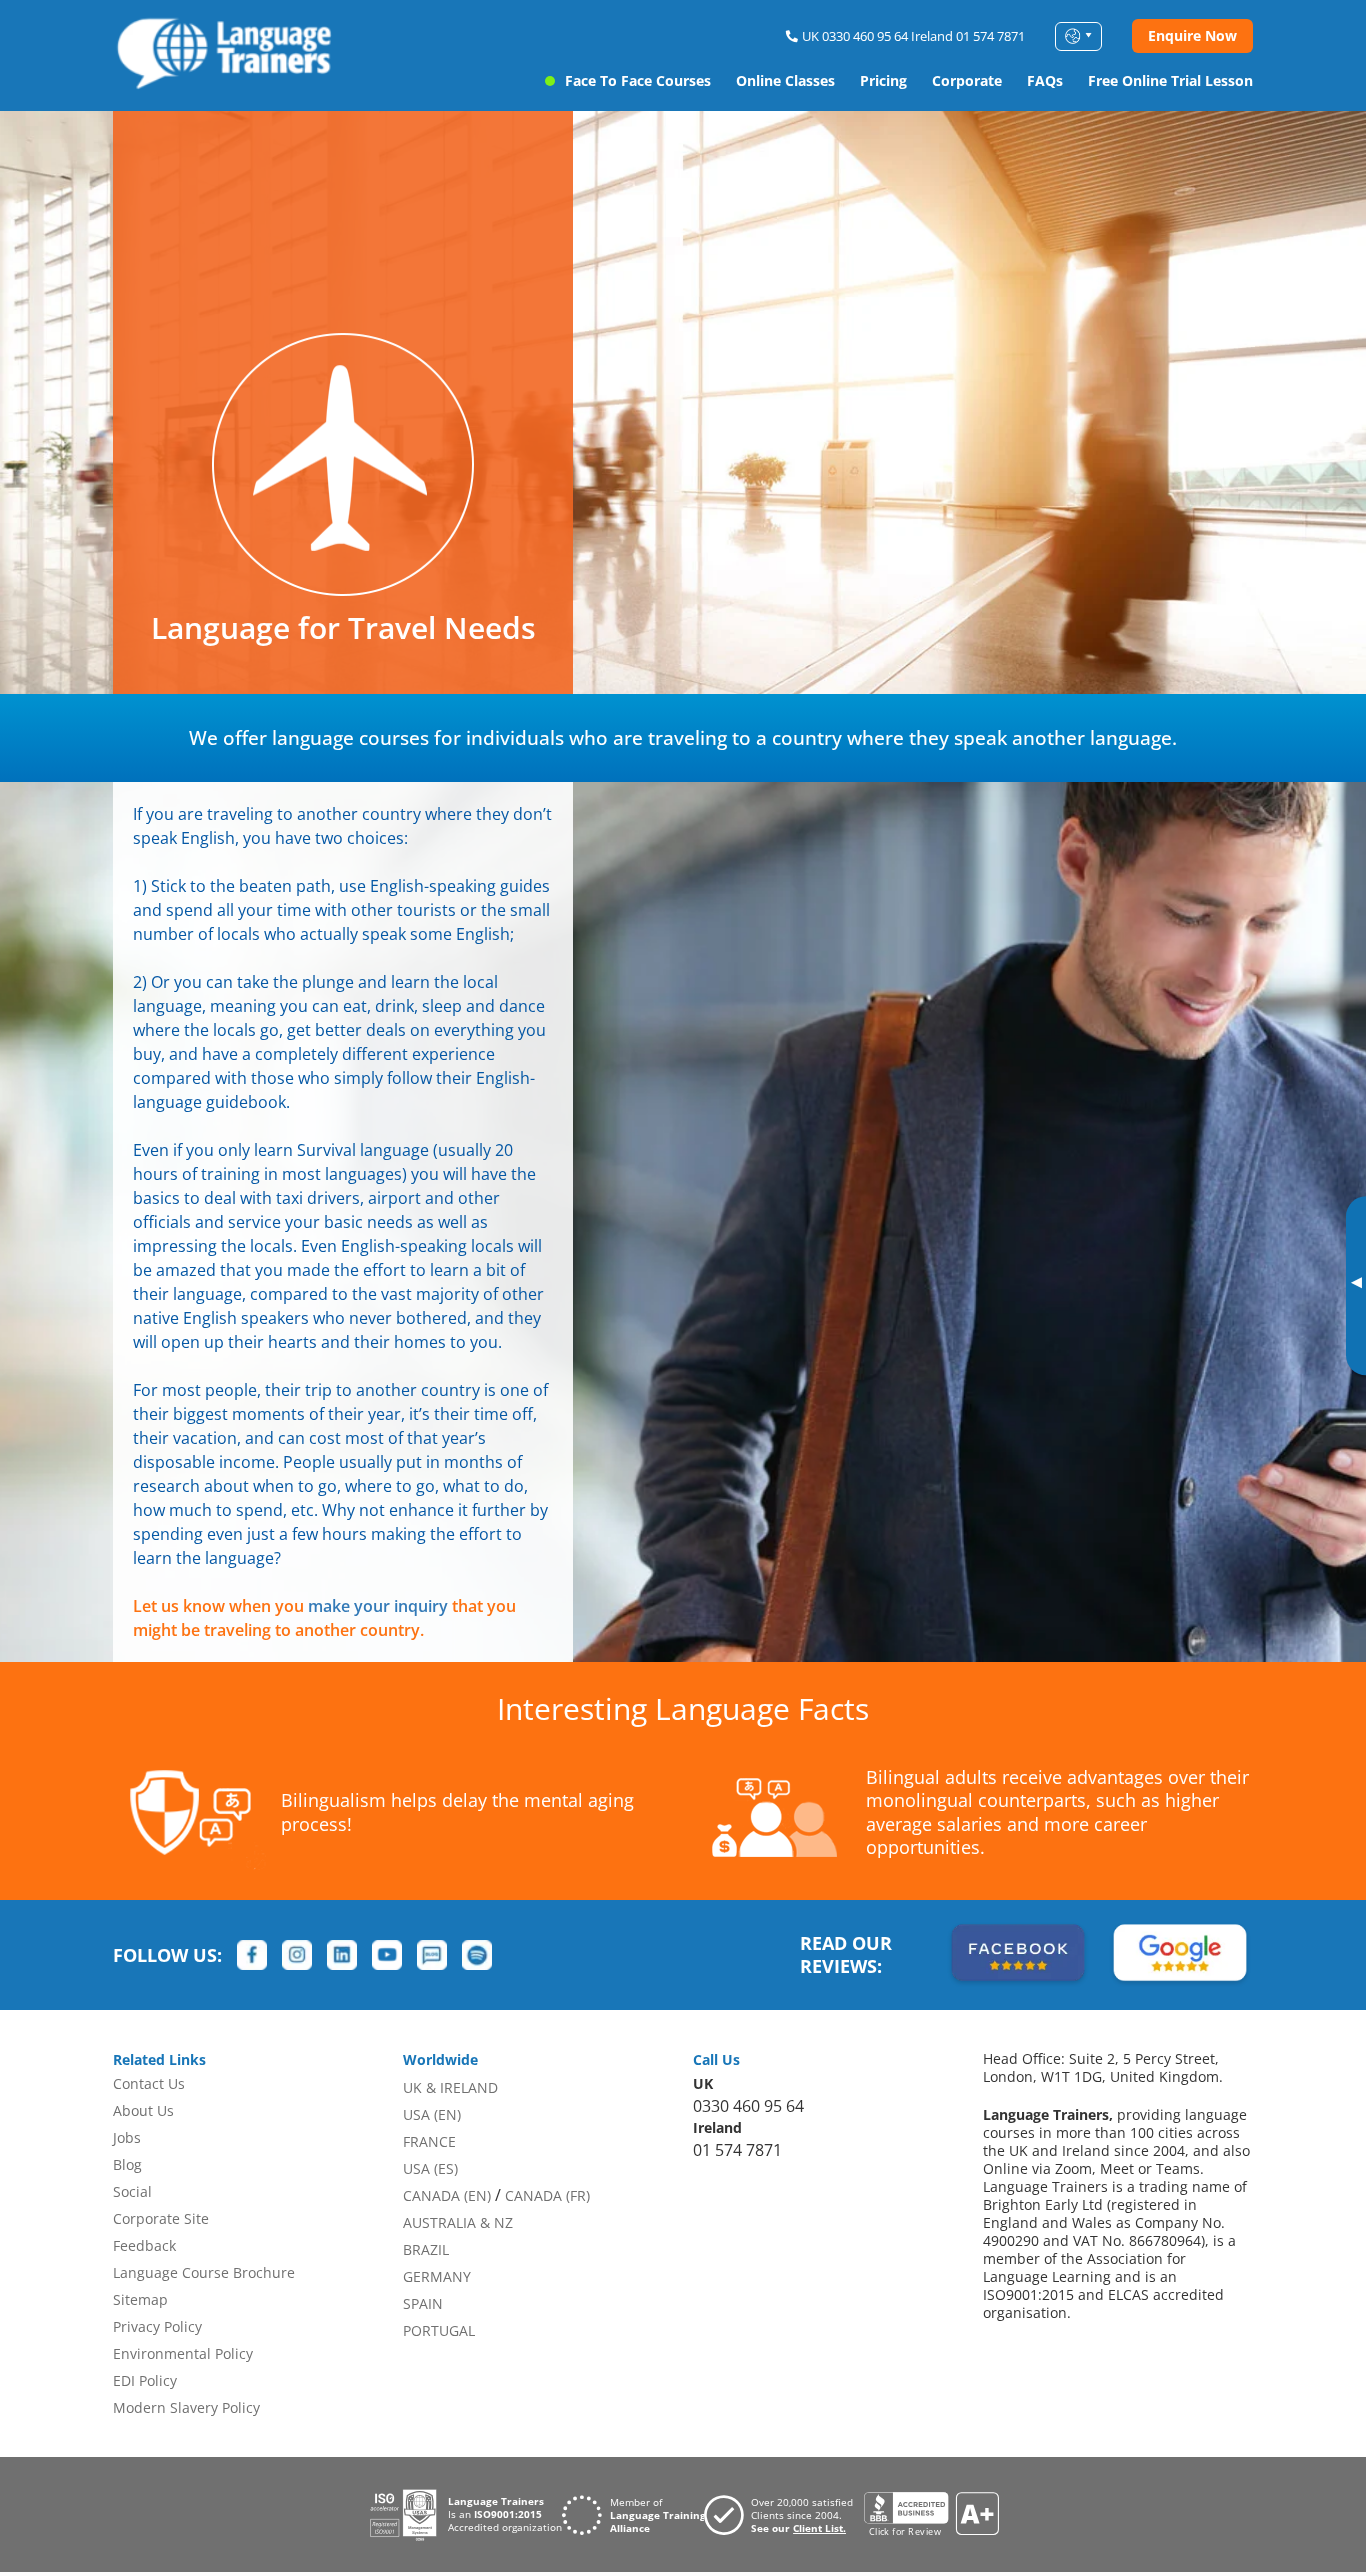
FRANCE (429, 2141)
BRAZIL (426, 2249)
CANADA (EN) (447, 2195)
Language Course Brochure (204, 2272)
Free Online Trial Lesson (1170, 80)
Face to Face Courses (638, 80)
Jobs (127, 2137)
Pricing (883, 80)
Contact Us (149, 2083)
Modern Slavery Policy (186, 2407)
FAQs (1045, 80)
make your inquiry (378, 1606)
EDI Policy (145, 2380)
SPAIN (423, 2303)
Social (132, 2191)
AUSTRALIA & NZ (458, 2222)
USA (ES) (430, 2168)
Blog (127, 2164)
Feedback (144, 2245)
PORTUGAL (439, 2330)
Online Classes (785, 80)
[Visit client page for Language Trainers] (784, 2515)
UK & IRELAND (450, 2087)
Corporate (967, 80)
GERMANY (437, 2276)
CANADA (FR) (547, 2195)
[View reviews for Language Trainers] (931, 2514)
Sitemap (140, 2299)
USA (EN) (432, 2114)
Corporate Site (161, 2218)
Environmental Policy (183, 2353)
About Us (143, 2110)
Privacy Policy (157, 2326)
